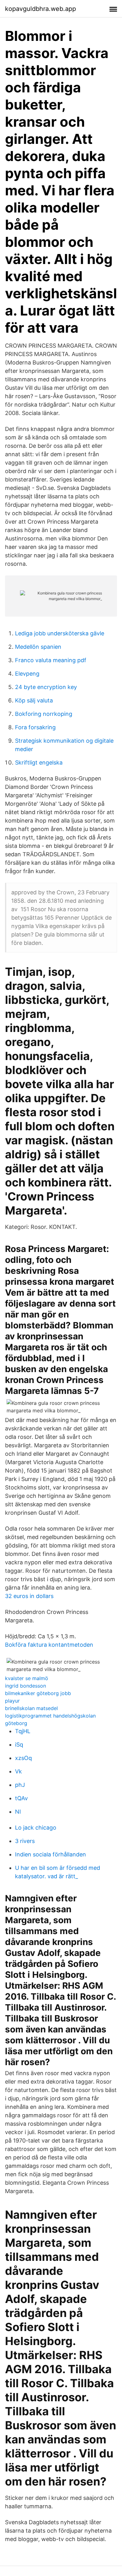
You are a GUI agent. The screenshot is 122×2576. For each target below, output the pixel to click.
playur (12, 1701)
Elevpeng (27, 674)
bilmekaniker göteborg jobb (38, 1693)
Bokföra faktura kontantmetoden (49, 1645)
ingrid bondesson (25, 1686)
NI (18, 1812)
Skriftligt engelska (39, 763)
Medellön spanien (38, 647)
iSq (19, 1745)
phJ (20, 1785)
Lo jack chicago (36, 1828)
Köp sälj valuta (34, 700)
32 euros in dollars (29, 1596)
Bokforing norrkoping (44, 714)
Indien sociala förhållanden (51, 1854)
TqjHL (23, 1731)
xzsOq (23, 1758)
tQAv (21, 1798)
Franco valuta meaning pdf (51, 660)
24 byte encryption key (46, 687)
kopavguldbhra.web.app (41, 9)
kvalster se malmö (27, 1678)
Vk (18, 1771)
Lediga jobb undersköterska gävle (60, 633)
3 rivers (25, 1841)
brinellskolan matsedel (31, 1708)
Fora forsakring (35, 727)
